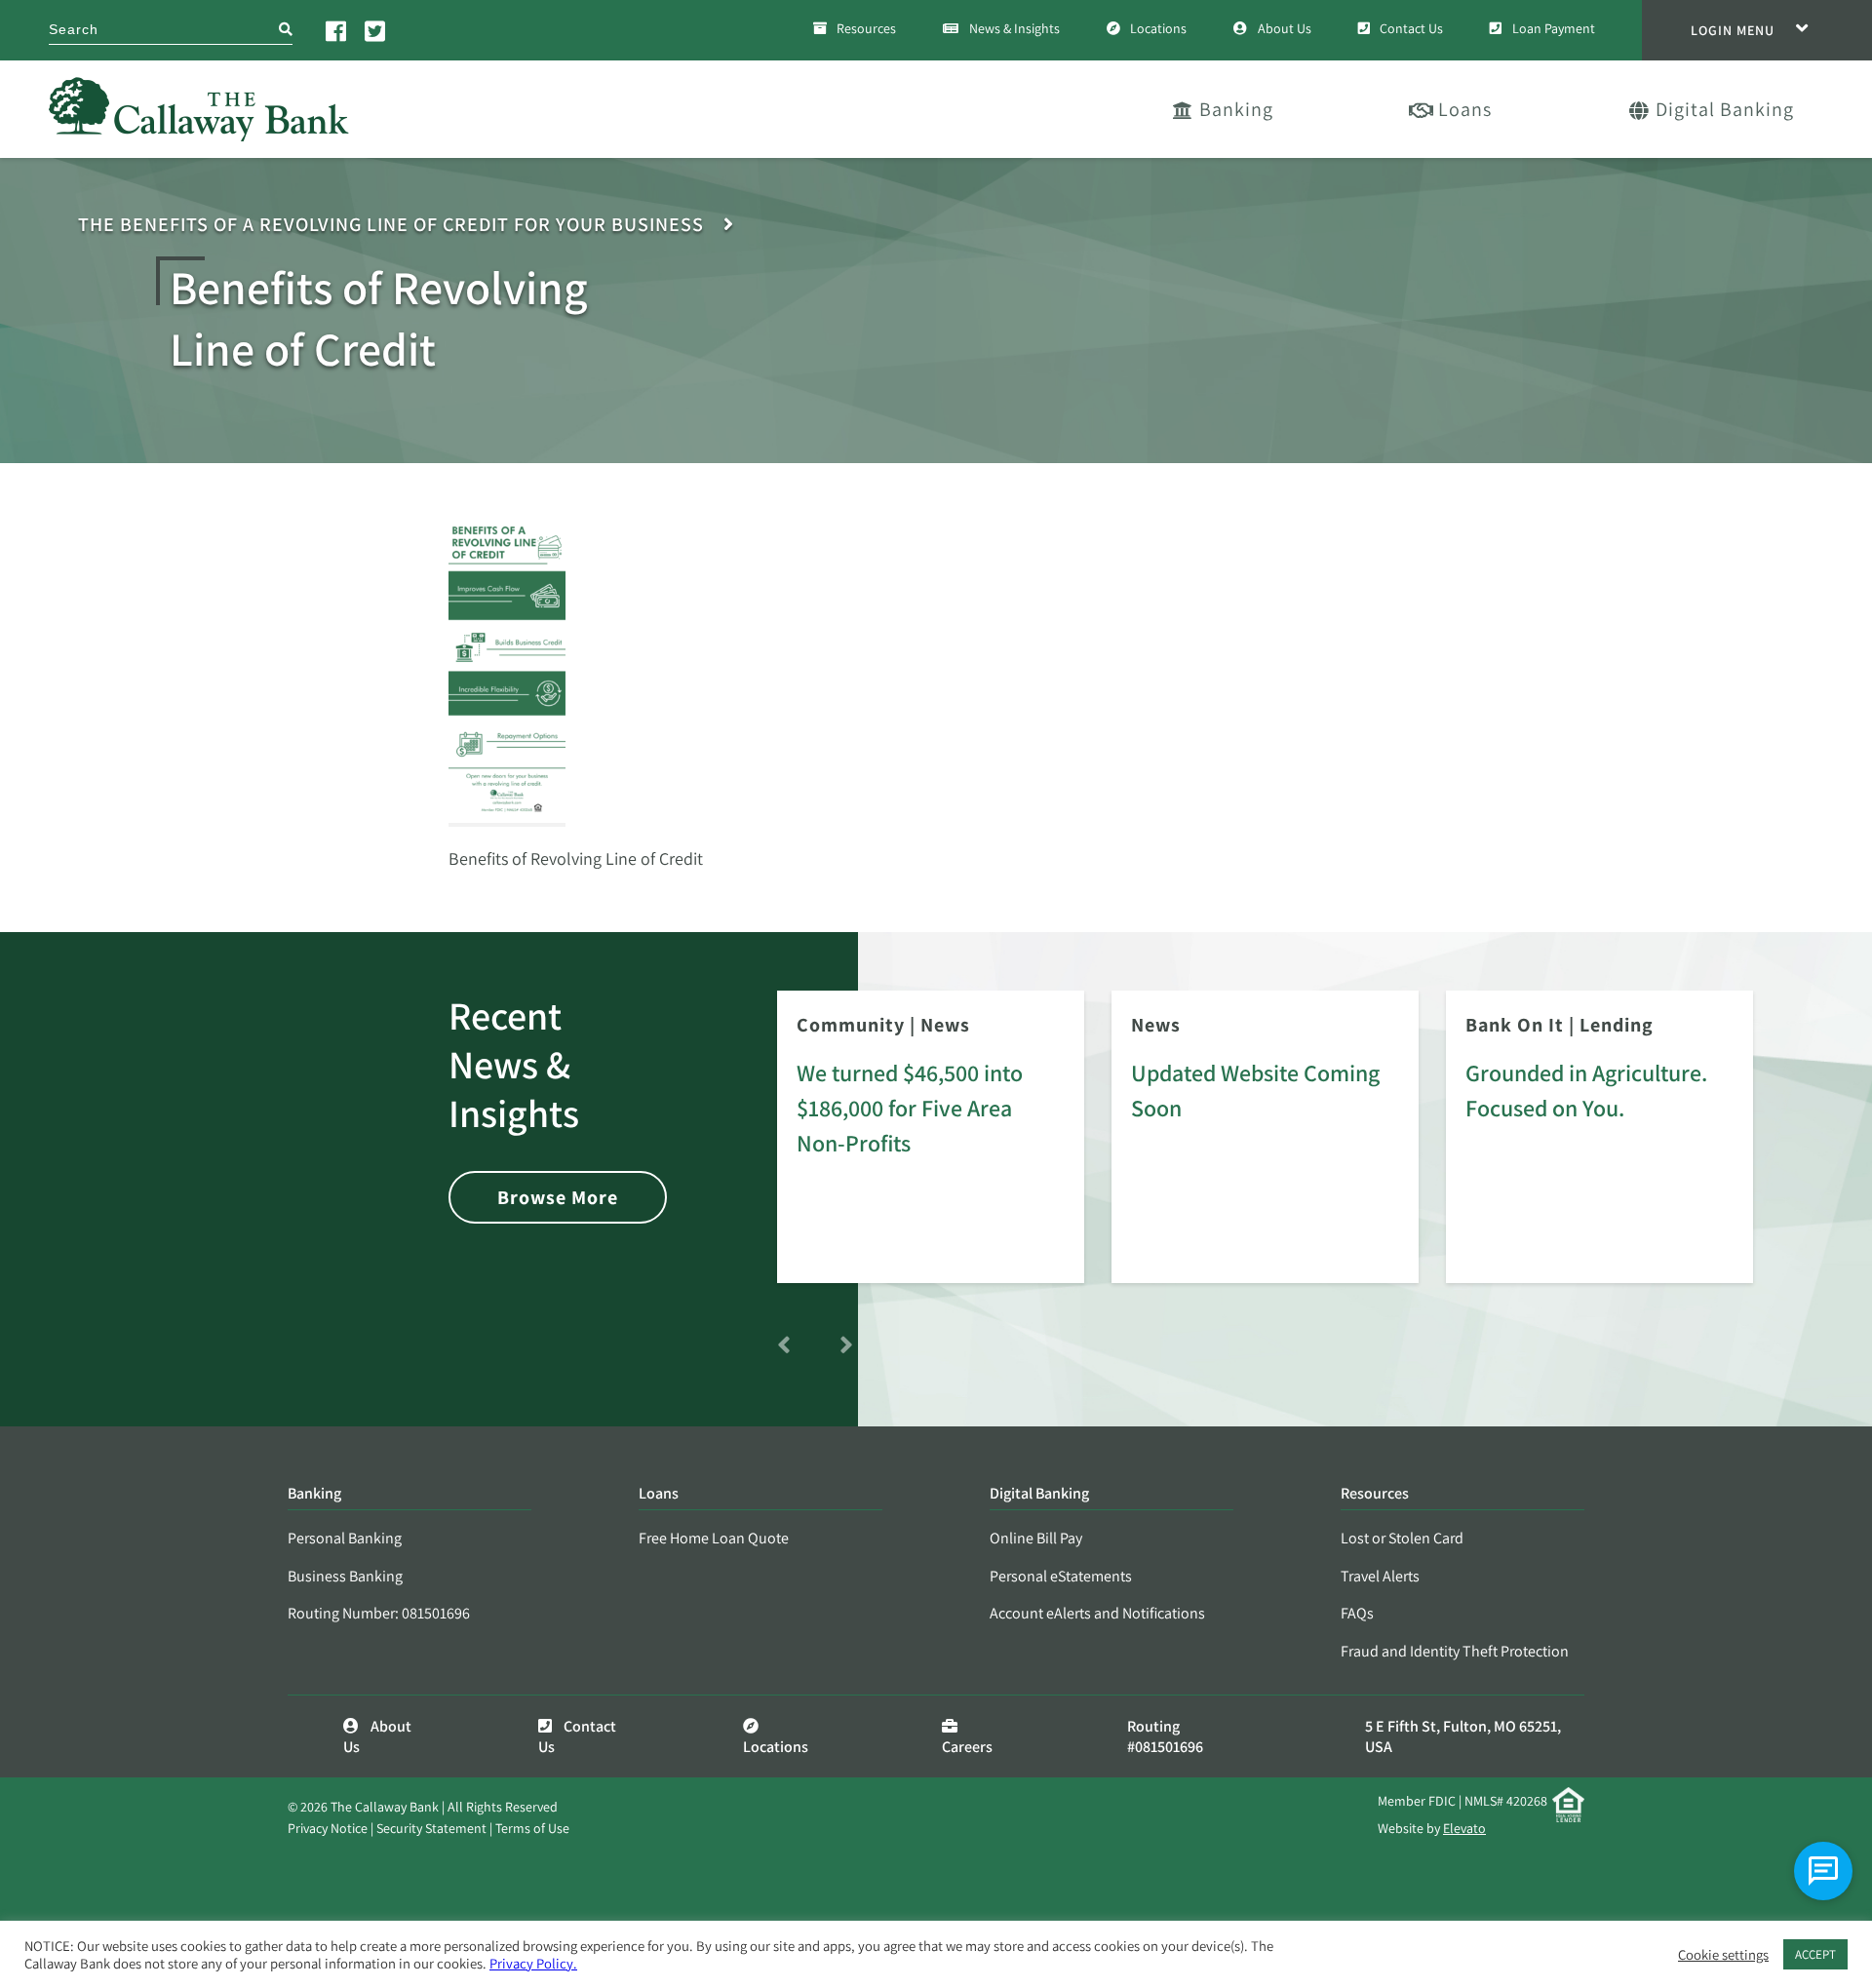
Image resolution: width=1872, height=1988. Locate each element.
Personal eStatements (1061, 1576)
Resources (866, 28)
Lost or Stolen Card (1402, 1538)
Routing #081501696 (1165, 1736)
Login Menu (1733, 30)
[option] (931, 1150)
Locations (1158, 28)
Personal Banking (345, 1538)
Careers (967, 1747)
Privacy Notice (328, 1828)
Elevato (1464, 1828)
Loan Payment (1554, 28)
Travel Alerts (1380, 1576)
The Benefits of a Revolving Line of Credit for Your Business (391, 225)
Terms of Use (532, 1828)
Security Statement (431, 1828)
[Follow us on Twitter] (376, 30)
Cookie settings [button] (1723, 1955)
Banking (1236, 109)
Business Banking (345, 1576)
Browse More (558, 1197)
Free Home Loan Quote (714, 1538)
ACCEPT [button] (1815, 1954)
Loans (1465, 109)
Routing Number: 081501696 (379, 1613)
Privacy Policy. (533, 1963)
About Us (1285, 28)
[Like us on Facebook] (337, 30)
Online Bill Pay (1036, 1538)
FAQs (1357, 1613)
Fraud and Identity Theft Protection (1455, 1651)
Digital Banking (1725, 109)
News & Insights (1014, 28)
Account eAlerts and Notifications (1097, 1613)
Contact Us (1411, 28)
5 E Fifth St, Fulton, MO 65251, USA (1463, 1736)
